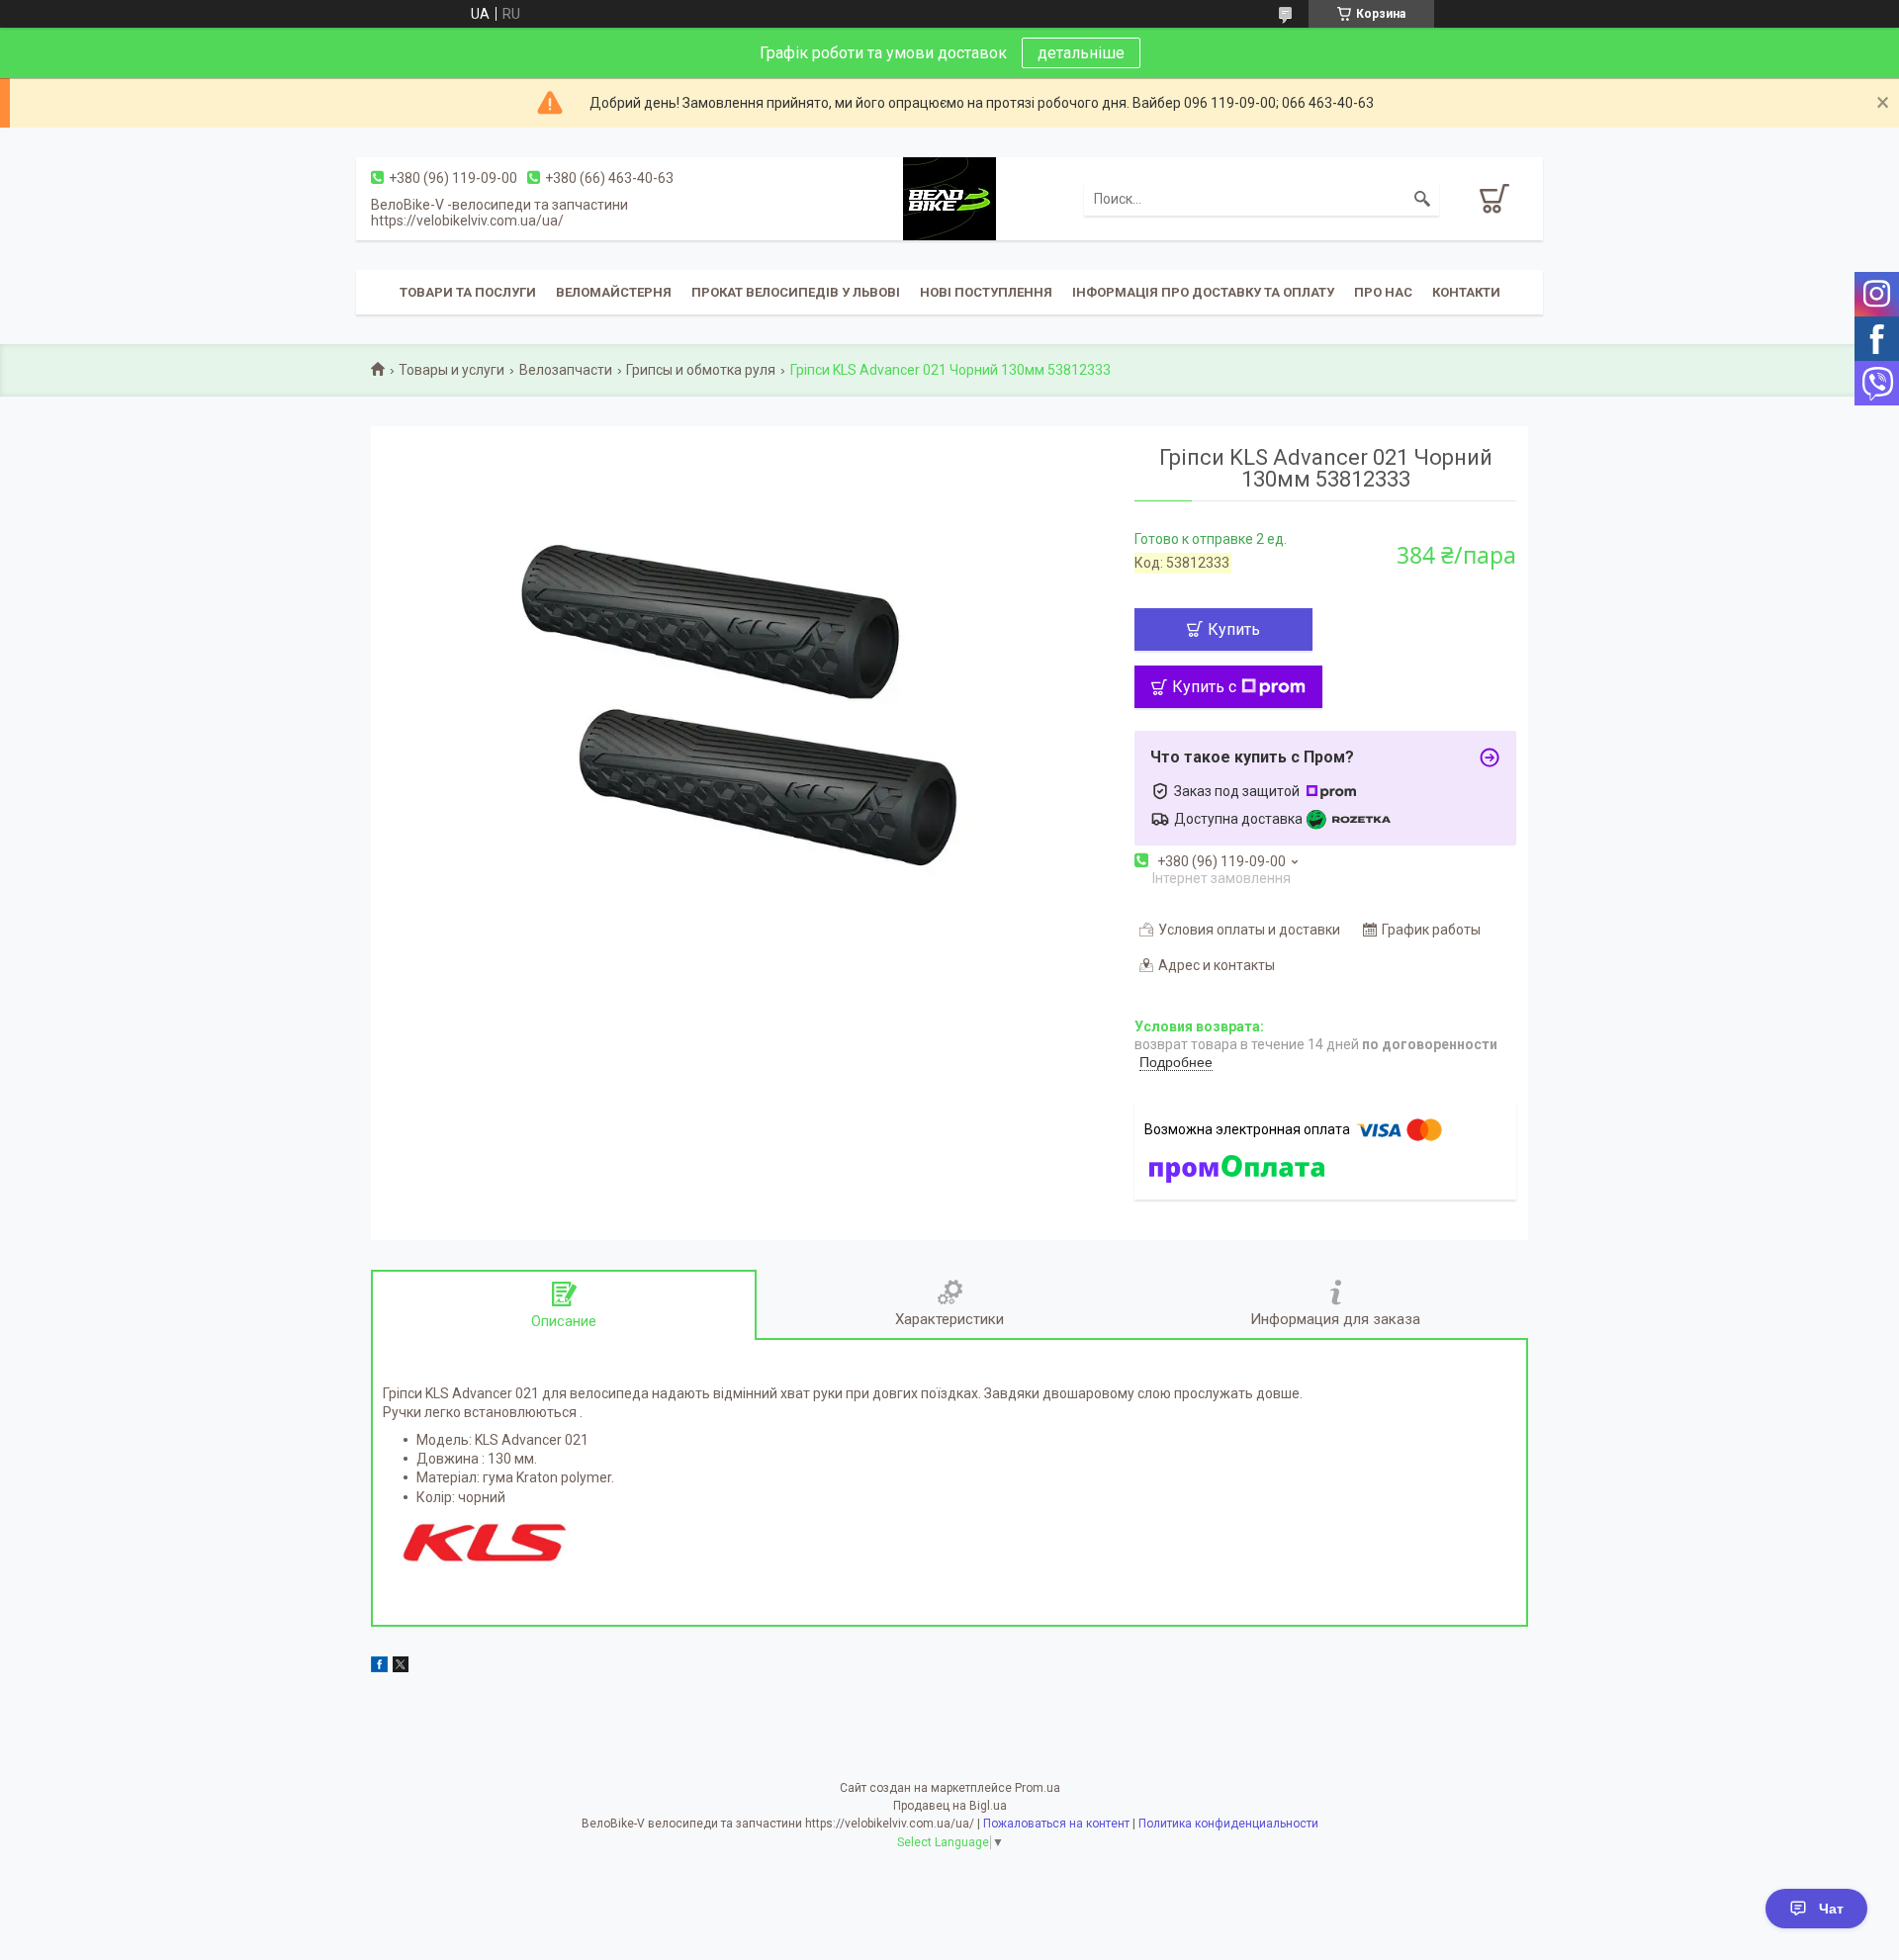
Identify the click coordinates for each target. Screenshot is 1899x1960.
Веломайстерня (614, 292)
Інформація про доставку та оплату (1203, 292)
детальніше (1081, 53)
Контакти (1466, 292)
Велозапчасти (566, 370)
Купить (1234, 629)
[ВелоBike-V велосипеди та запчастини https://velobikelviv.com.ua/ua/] (949, 198)
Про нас (1383, 292)
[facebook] (379, 1667)
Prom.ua (1038, 1788)
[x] (401, 1667)
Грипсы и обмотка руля (701, 370)
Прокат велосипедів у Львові (796, 292)
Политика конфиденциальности (1228, 1824)
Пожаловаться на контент (1056, 1824)
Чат (1831, 1909)
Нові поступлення (986, 292)
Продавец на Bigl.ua (950, 1806)
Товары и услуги (452, 370)
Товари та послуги (468, 292)
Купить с (1204, 687)
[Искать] (1422, 199)
